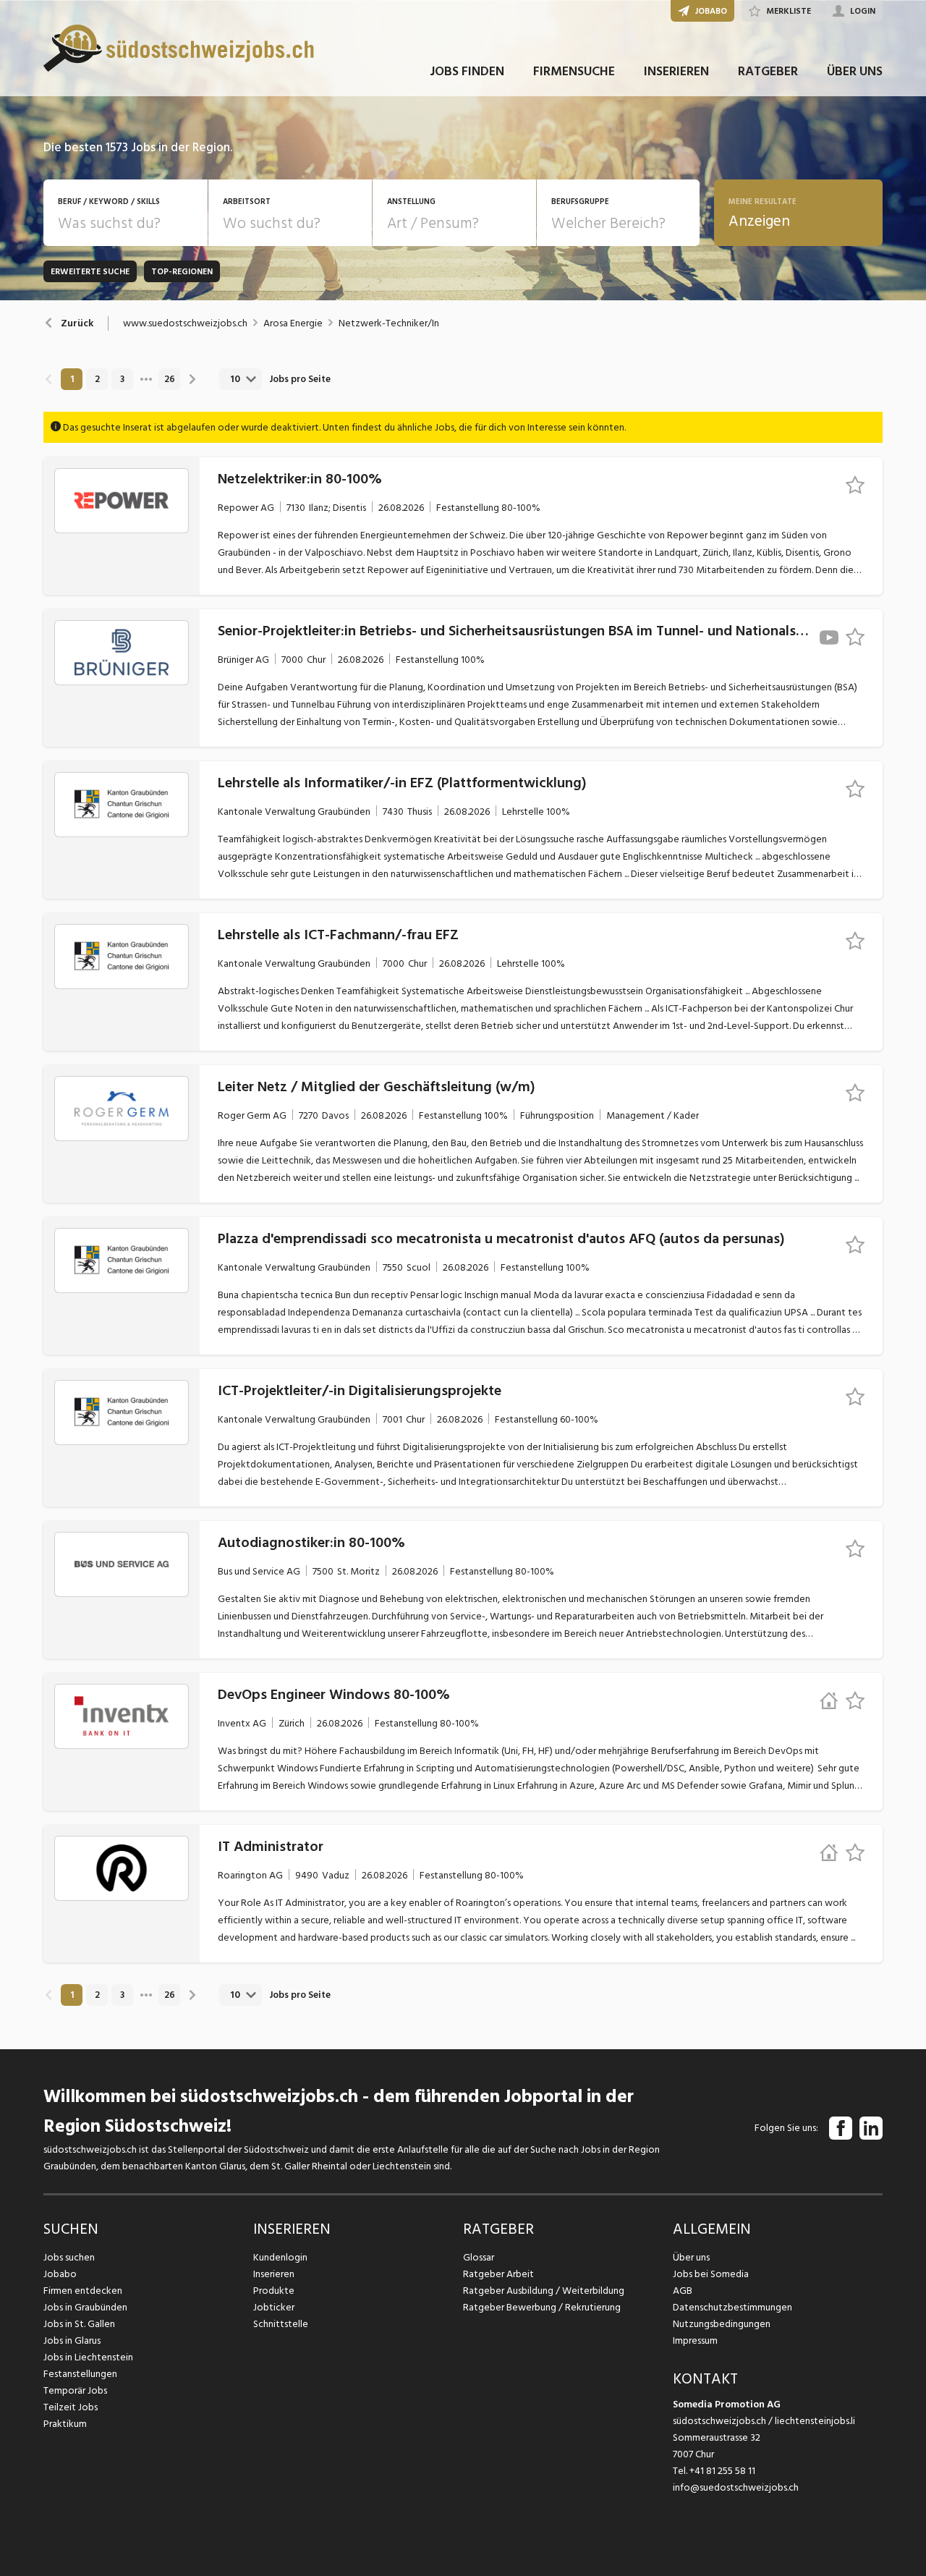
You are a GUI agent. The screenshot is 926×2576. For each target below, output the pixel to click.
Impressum (695, 2340)
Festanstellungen (80, 2374)
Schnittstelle (281, 2324)
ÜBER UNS (855, 71)
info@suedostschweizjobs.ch (736, 2487)
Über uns (691, 2257)
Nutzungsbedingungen (722, 2324)
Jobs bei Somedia (711, 2274)
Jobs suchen (69, 2257)
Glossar (479, 2257)
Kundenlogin (280, 2257)
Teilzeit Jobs (71, 2407)
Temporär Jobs (75, 2390)
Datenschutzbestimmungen (732, 2307)
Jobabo (60, 2274)
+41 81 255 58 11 (722, 2471)
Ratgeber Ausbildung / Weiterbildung (544, 2291)
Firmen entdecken (83, 2291)
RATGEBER (768, 71)
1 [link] (72, 379)
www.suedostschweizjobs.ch (185, 323)
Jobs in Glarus (72, 2340)
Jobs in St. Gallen (79, 2324)
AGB (683, 2291)
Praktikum (65, 2424)
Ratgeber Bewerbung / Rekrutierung (542, 2307)
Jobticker (274, 2307)
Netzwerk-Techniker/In (389, 323)
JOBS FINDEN (467, 71)
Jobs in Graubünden (85, 2307)
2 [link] (97, 379)
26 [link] (170, 379)
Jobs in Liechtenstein (88, 2357)
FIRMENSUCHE (574, 71)
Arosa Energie (293, 323)
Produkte (274, 2291)
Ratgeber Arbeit (498, 2274)
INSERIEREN (676, 71)
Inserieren (274, 2274)
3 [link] (122, 379)
